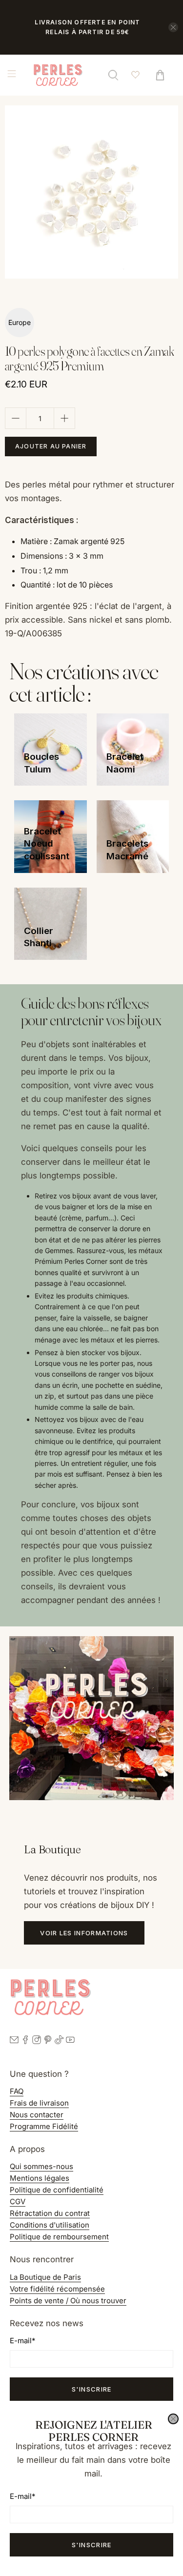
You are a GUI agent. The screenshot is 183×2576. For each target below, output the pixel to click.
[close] (173, 2419)
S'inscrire (92, 2545)
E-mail (22, 2496)
